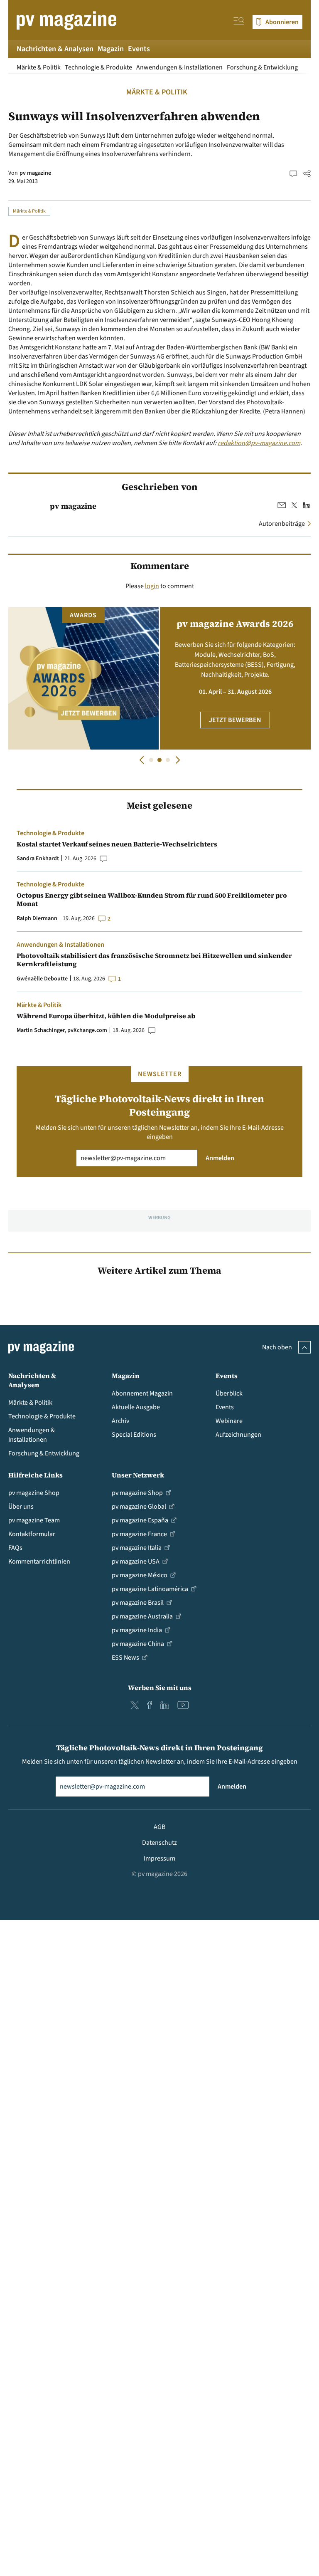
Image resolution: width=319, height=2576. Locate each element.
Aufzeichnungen (238, 1435)
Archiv (120, 1421)
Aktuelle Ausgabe (136, 1407)
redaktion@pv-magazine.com (259, 443)
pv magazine (35, 173)
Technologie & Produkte (98, 67)
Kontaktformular (32, 1534)
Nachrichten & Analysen (55, 49)
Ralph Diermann (37, 918)
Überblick (229, 1393)
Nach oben (277, 1347)
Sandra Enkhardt (38, 859)
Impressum (159, 1858)
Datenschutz (159, 1843)
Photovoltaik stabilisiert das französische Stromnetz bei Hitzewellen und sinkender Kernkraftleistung (154, 960)
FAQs (15, 1548)
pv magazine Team (34, 1520)
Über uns (21, 1507)
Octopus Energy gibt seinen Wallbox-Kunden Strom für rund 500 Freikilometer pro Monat (152, 899)
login (152, 586)
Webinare (229, 1421)
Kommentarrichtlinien (39, 1561)
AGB (159, 1827)
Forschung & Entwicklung (262, 67)
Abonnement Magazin (142, 1393)
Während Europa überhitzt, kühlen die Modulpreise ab (106, 1016)
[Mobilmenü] (239, 22)
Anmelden (220, 1158)
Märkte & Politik (39, 67)
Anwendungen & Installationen (179, 67)
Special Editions (134, 1435)
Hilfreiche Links (36, 1475)
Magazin (111, 49)
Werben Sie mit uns (160, 1688)
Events (139, 49)
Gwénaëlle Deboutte (42, 979)
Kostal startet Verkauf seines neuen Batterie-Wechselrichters (117, 844)
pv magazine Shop (34, 1493)
